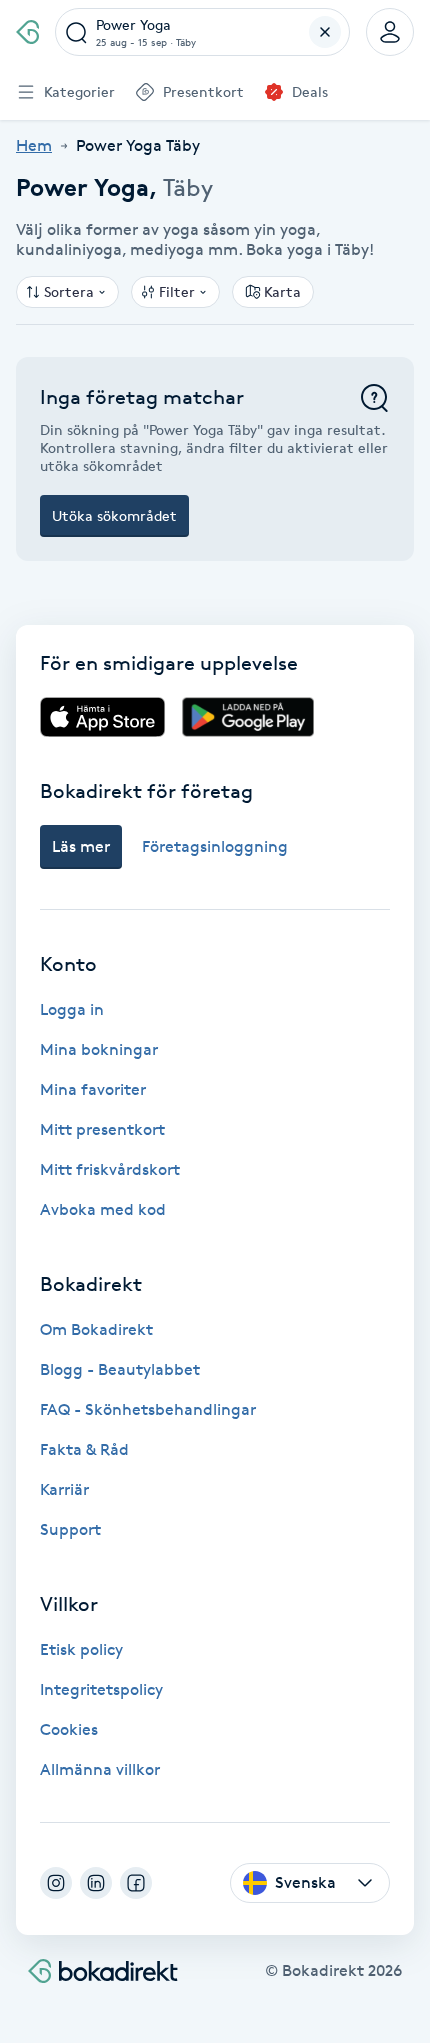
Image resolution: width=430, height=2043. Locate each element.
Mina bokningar (99, 1049)
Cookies (69, 1729)
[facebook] (136, 1883)
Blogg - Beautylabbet (120, 1369)
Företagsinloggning (215, 846)
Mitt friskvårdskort (110, 1169)
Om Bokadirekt (96, 1329)
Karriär (64, 1489)
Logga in (72, 1009)
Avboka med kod (103, 1209)
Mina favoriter (93, 1089)
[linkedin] (96, 1883)
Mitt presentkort (102, 1129)
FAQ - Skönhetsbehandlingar (148, 1409)
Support (70, 1529)
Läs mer (81, 846)
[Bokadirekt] (27, 32)
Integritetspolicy (101, 1689)
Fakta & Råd (84, 1449)
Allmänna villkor (100, 1769)
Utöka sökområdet (114, 515)
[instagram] (56, 1883)
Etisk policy (81, 1649)
